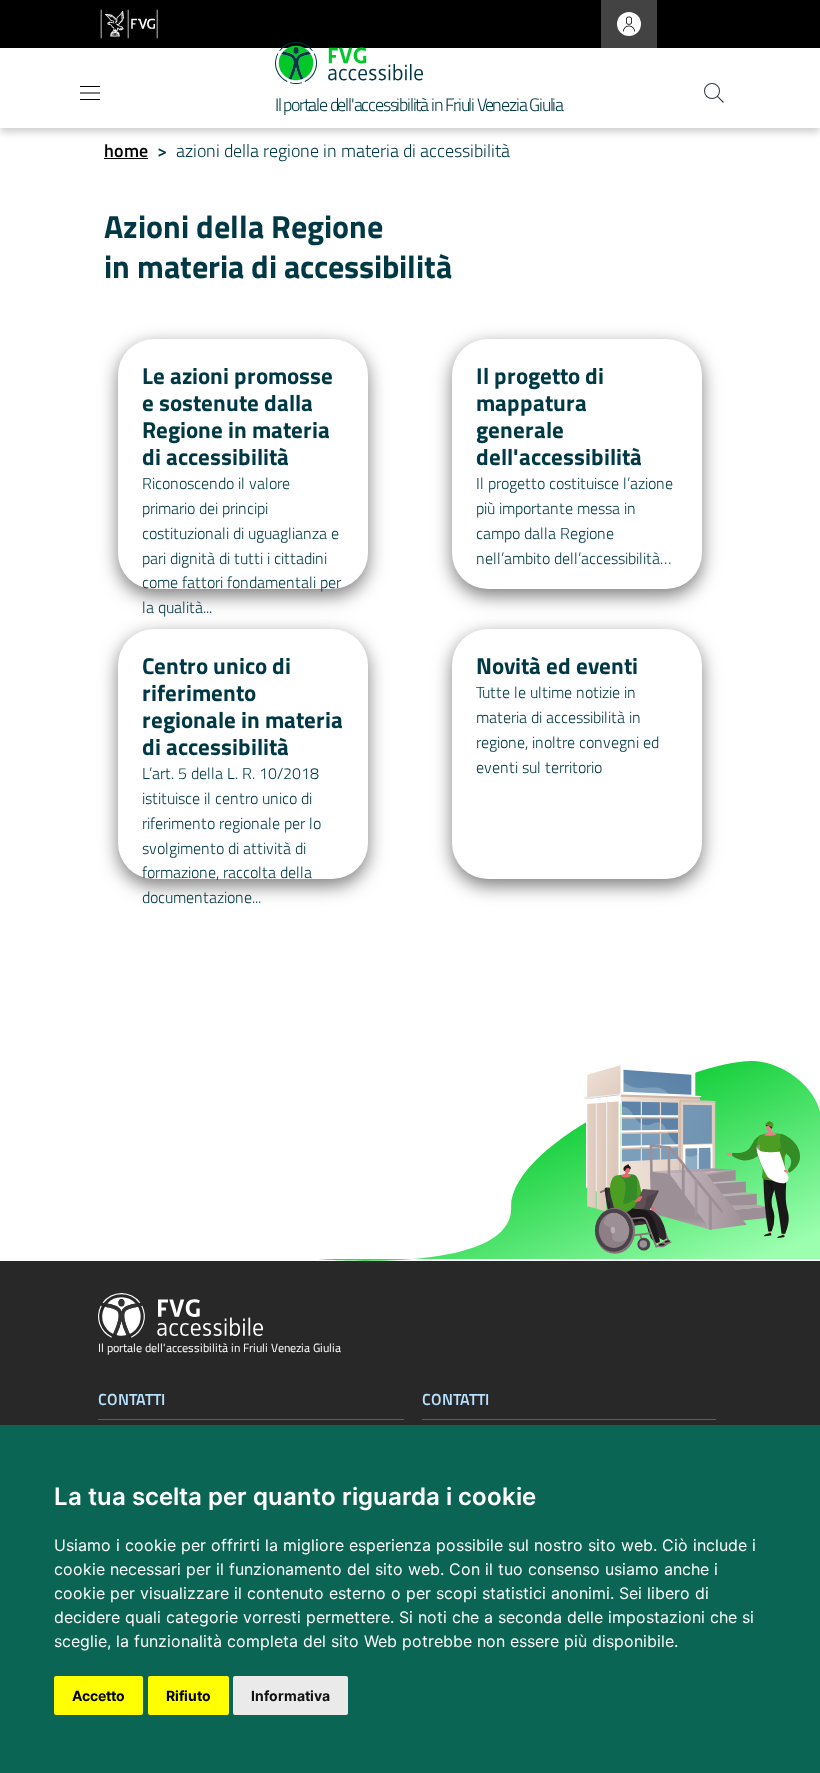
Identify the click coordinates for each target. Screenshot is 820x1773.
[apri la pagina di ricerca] (714, 93)
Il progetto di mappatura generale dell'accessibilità (559, 416)
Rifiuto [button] (188, 1695)
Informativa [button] (290, 1695)
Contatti (131, 1399)
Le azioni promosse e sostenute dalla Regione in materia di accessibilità (237, 416)
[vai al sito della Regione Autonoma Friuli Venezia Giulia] (129, 24)
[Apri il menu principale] (90, 93)
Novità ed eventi (557, 666)
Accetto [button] (98, 1695)
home (126, 150)
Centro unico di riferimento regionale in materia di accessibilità (242, 706)
